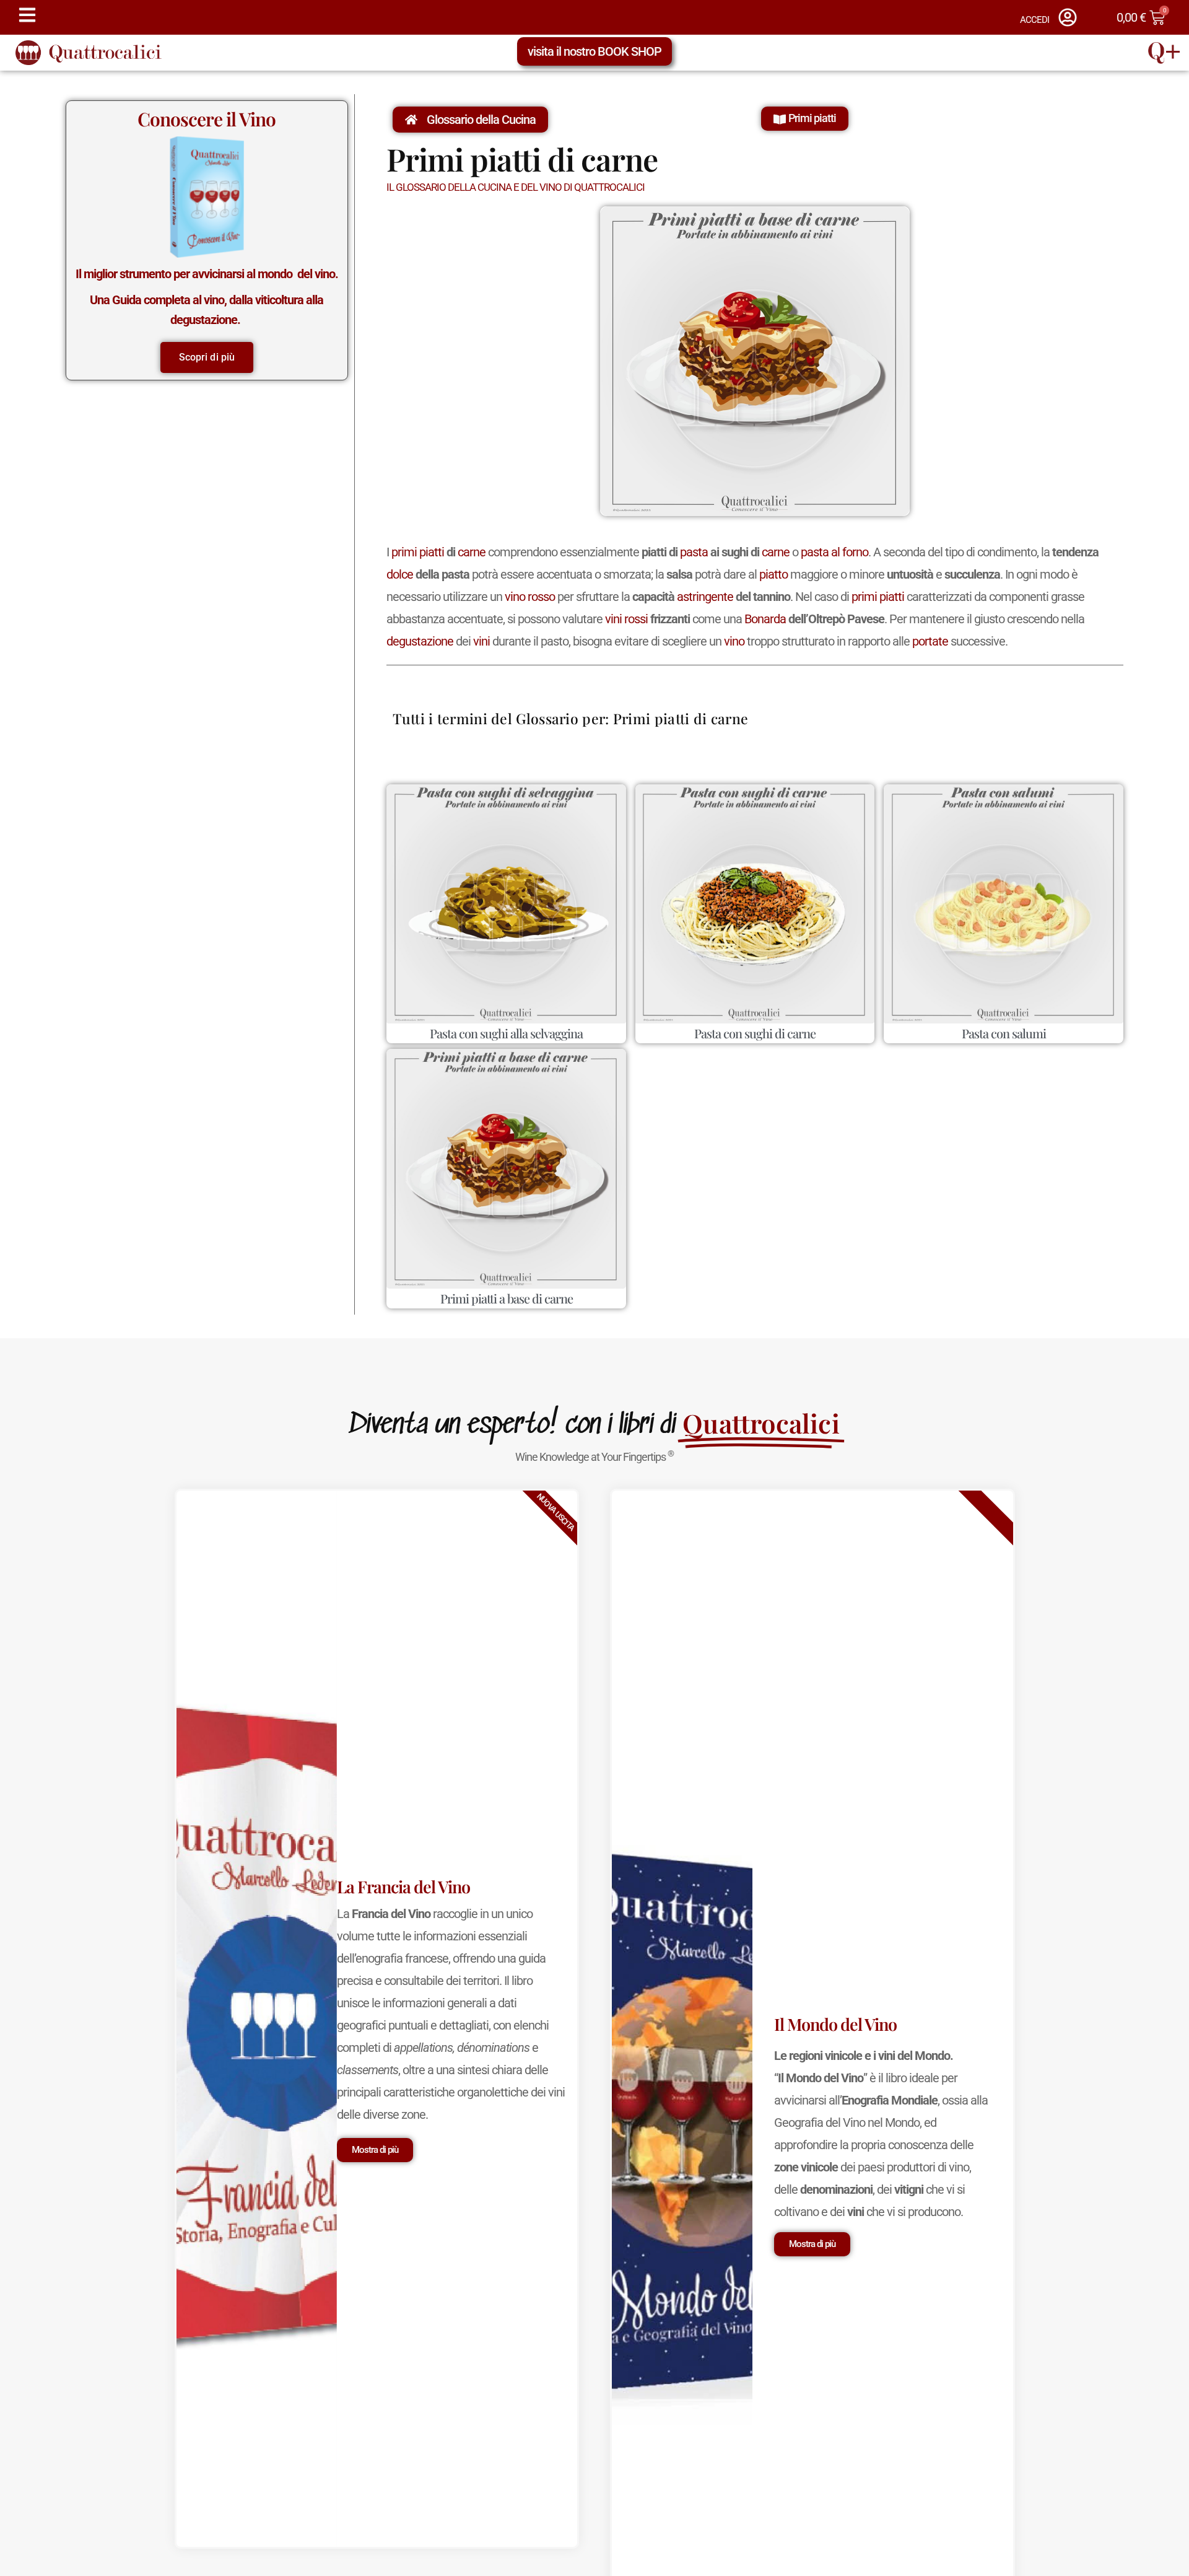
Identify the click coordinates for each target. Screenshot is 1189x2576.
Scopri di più (207, 357)
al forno (850, 552)
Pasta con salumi (1004, 1033)
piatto (773, 574)
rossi (636, 619)
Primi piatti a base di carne (507, 1298)
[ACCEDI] (1068, 17)
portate (930, 641)
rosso (541, 597)
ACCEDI (1034, 20)
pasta (694, 552)
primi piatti (418, 552)
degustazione (420, 641)
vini (613, 619)
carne (472, 552)
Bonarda (765, 619)
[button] (805, 119)
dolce (400, 574)
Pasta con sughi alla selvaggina (506, 1033)
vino (515, 597)
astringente (705, 597)
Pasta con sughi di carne (755, 1033)
